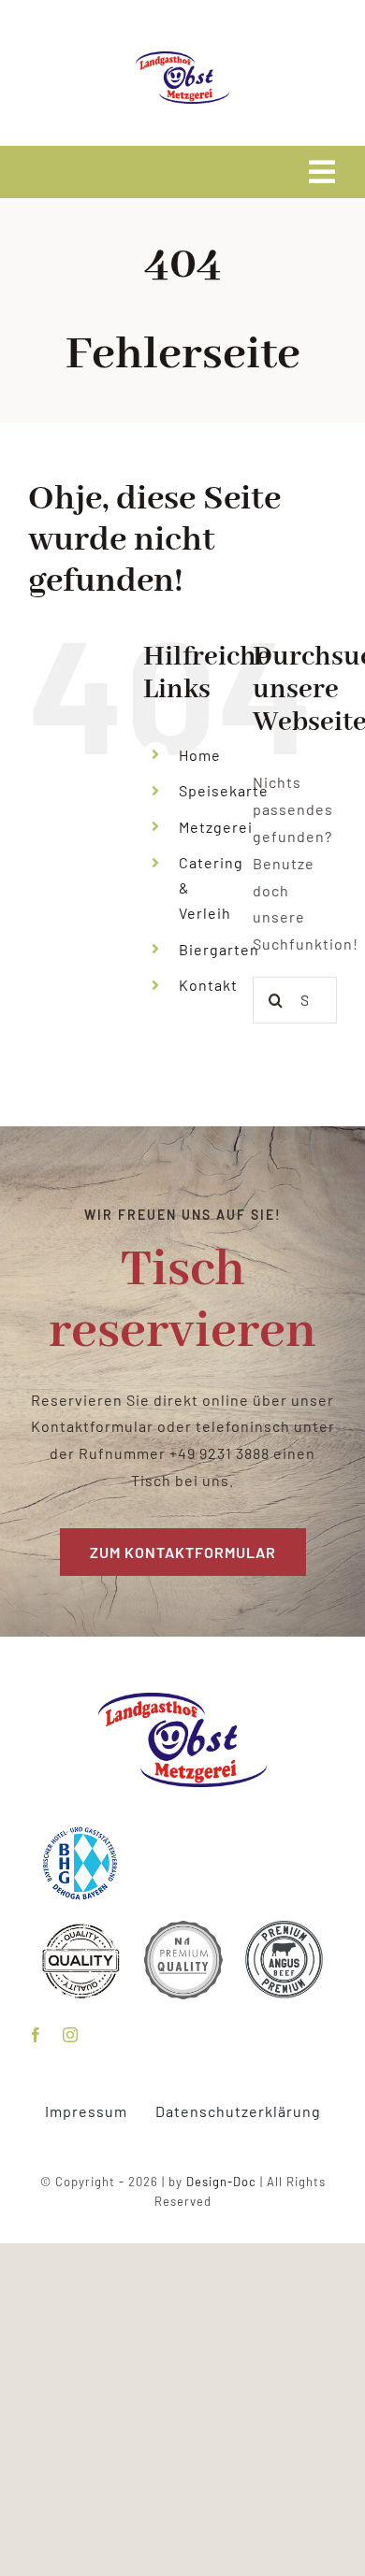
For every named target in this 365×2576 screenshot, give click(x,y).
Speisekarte (224, 790)
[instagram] (71, 2035)
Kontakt (208, 985)
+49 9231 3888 (219, 1453)
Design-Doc (221, 2182)
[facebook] (36, 2035)
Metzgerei (216, 827)
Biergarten (219, 949)
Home (200, 755)
